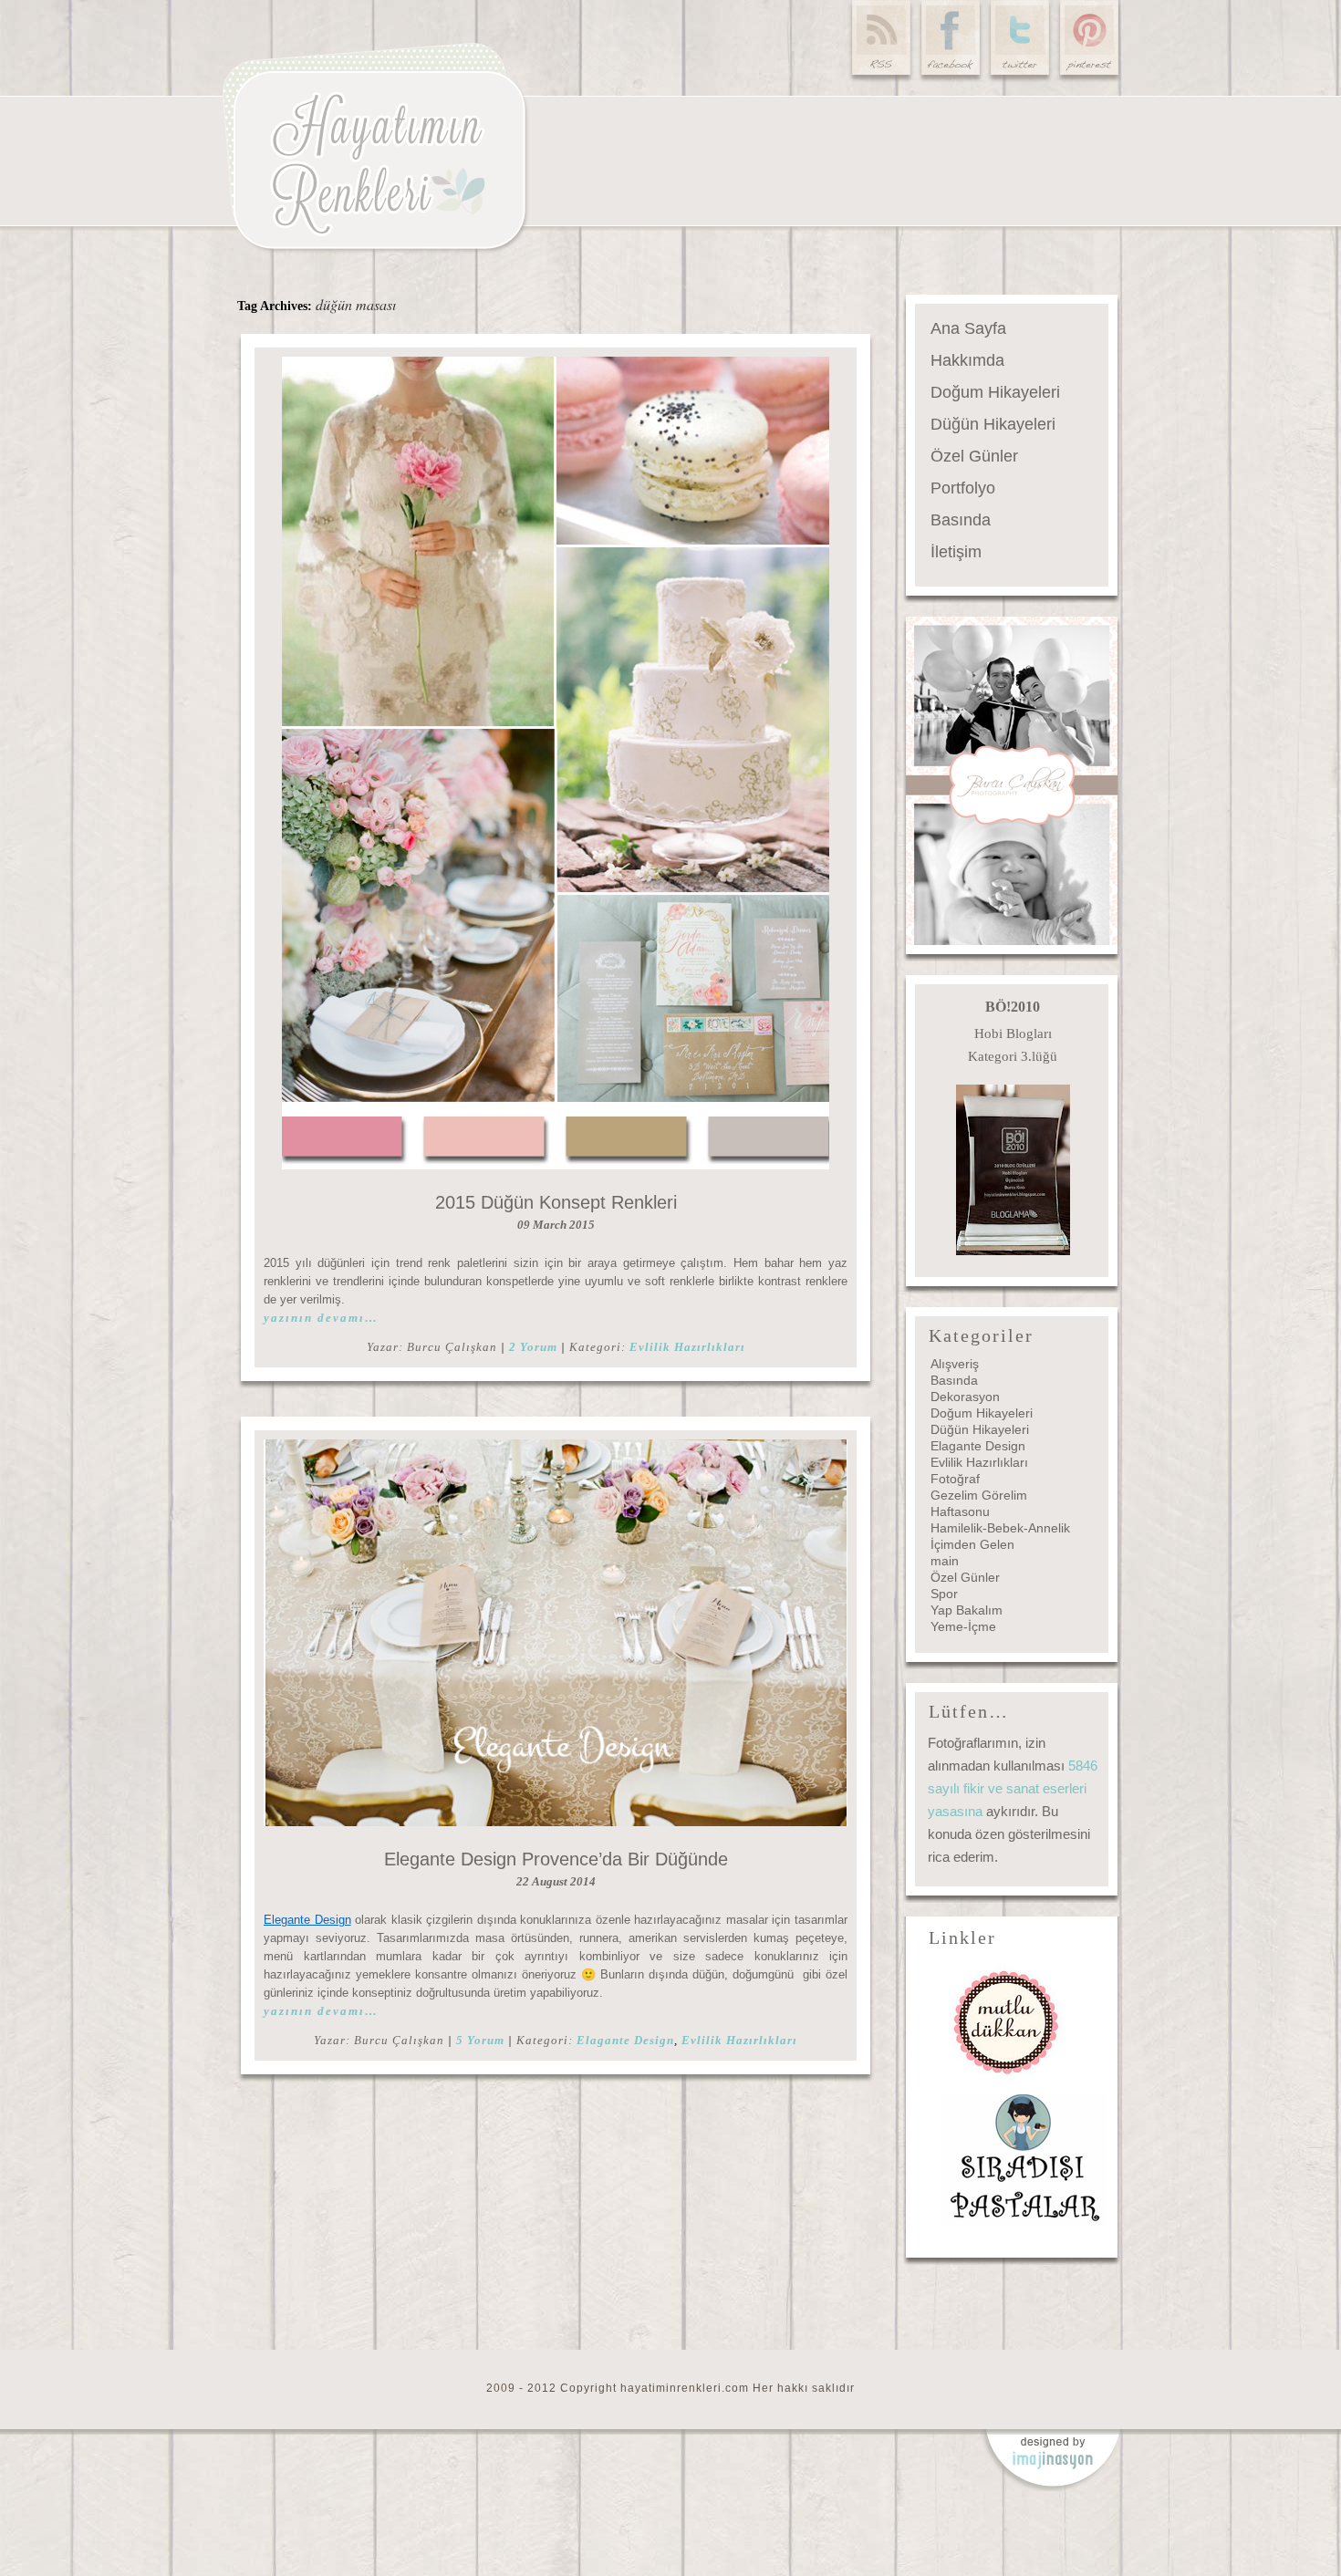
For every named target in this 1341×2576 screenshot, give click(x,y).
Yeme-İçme (963, 1626)
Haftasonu (960, 1511)
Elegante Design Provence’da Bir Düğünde (556, 1859)
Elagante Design (625, 2040)
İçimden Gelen (972, 1544)
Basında (961, 520)
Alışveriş (955, 1364)
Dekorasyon (965, 1397)
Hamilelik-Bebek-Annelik (1000, 1528)
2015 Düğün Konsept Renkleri (556, 1202)
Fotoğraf (955, 1479)
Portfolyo (963, 488)
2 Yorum (533, 1347)
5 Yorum (480, 2040)
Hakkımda (967, 360)
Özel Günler (974, 456)
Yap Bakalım (967, 1610)
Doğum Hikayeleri (995, 392)
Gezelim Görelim (979, 1495)
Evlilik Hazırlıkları (687, 1347)
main (945, 1561)
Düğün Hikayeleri (993, 424)
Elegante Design (307, 1920)
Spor (944, 1594)
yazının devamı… (321, 1318)
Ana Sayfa (968, 328)
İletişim (956, 552)
